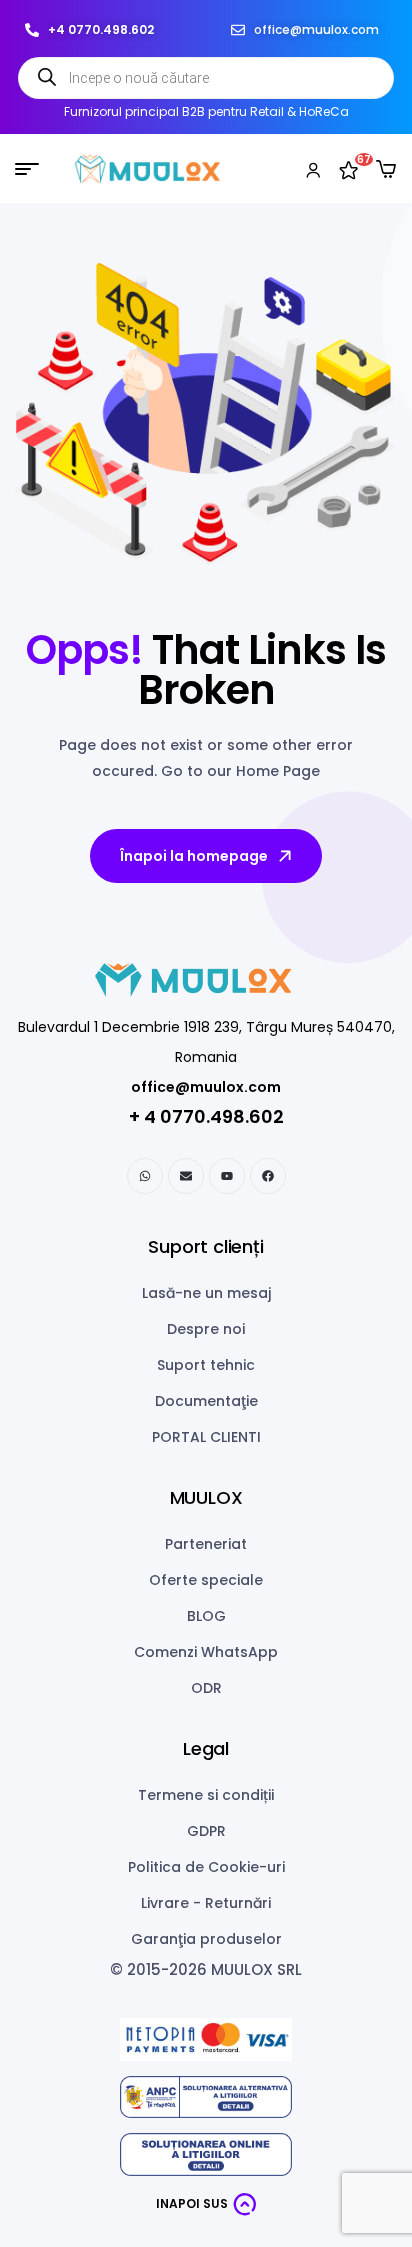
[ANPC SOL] (206, 2154)
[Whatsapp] (145, 1176)
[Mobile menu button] (27, 169)
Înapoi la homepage (194, 856)
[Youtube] (227, 1176)
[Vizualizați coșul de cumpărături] (386, 169)
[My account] (313, 169)
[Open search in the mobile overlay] (206, 78)
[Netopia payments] (206, 2039)
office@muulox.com (206, 1087)
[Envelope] (186, 1176)
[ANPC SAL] (206, 2097)
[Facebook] (268, 1176)
